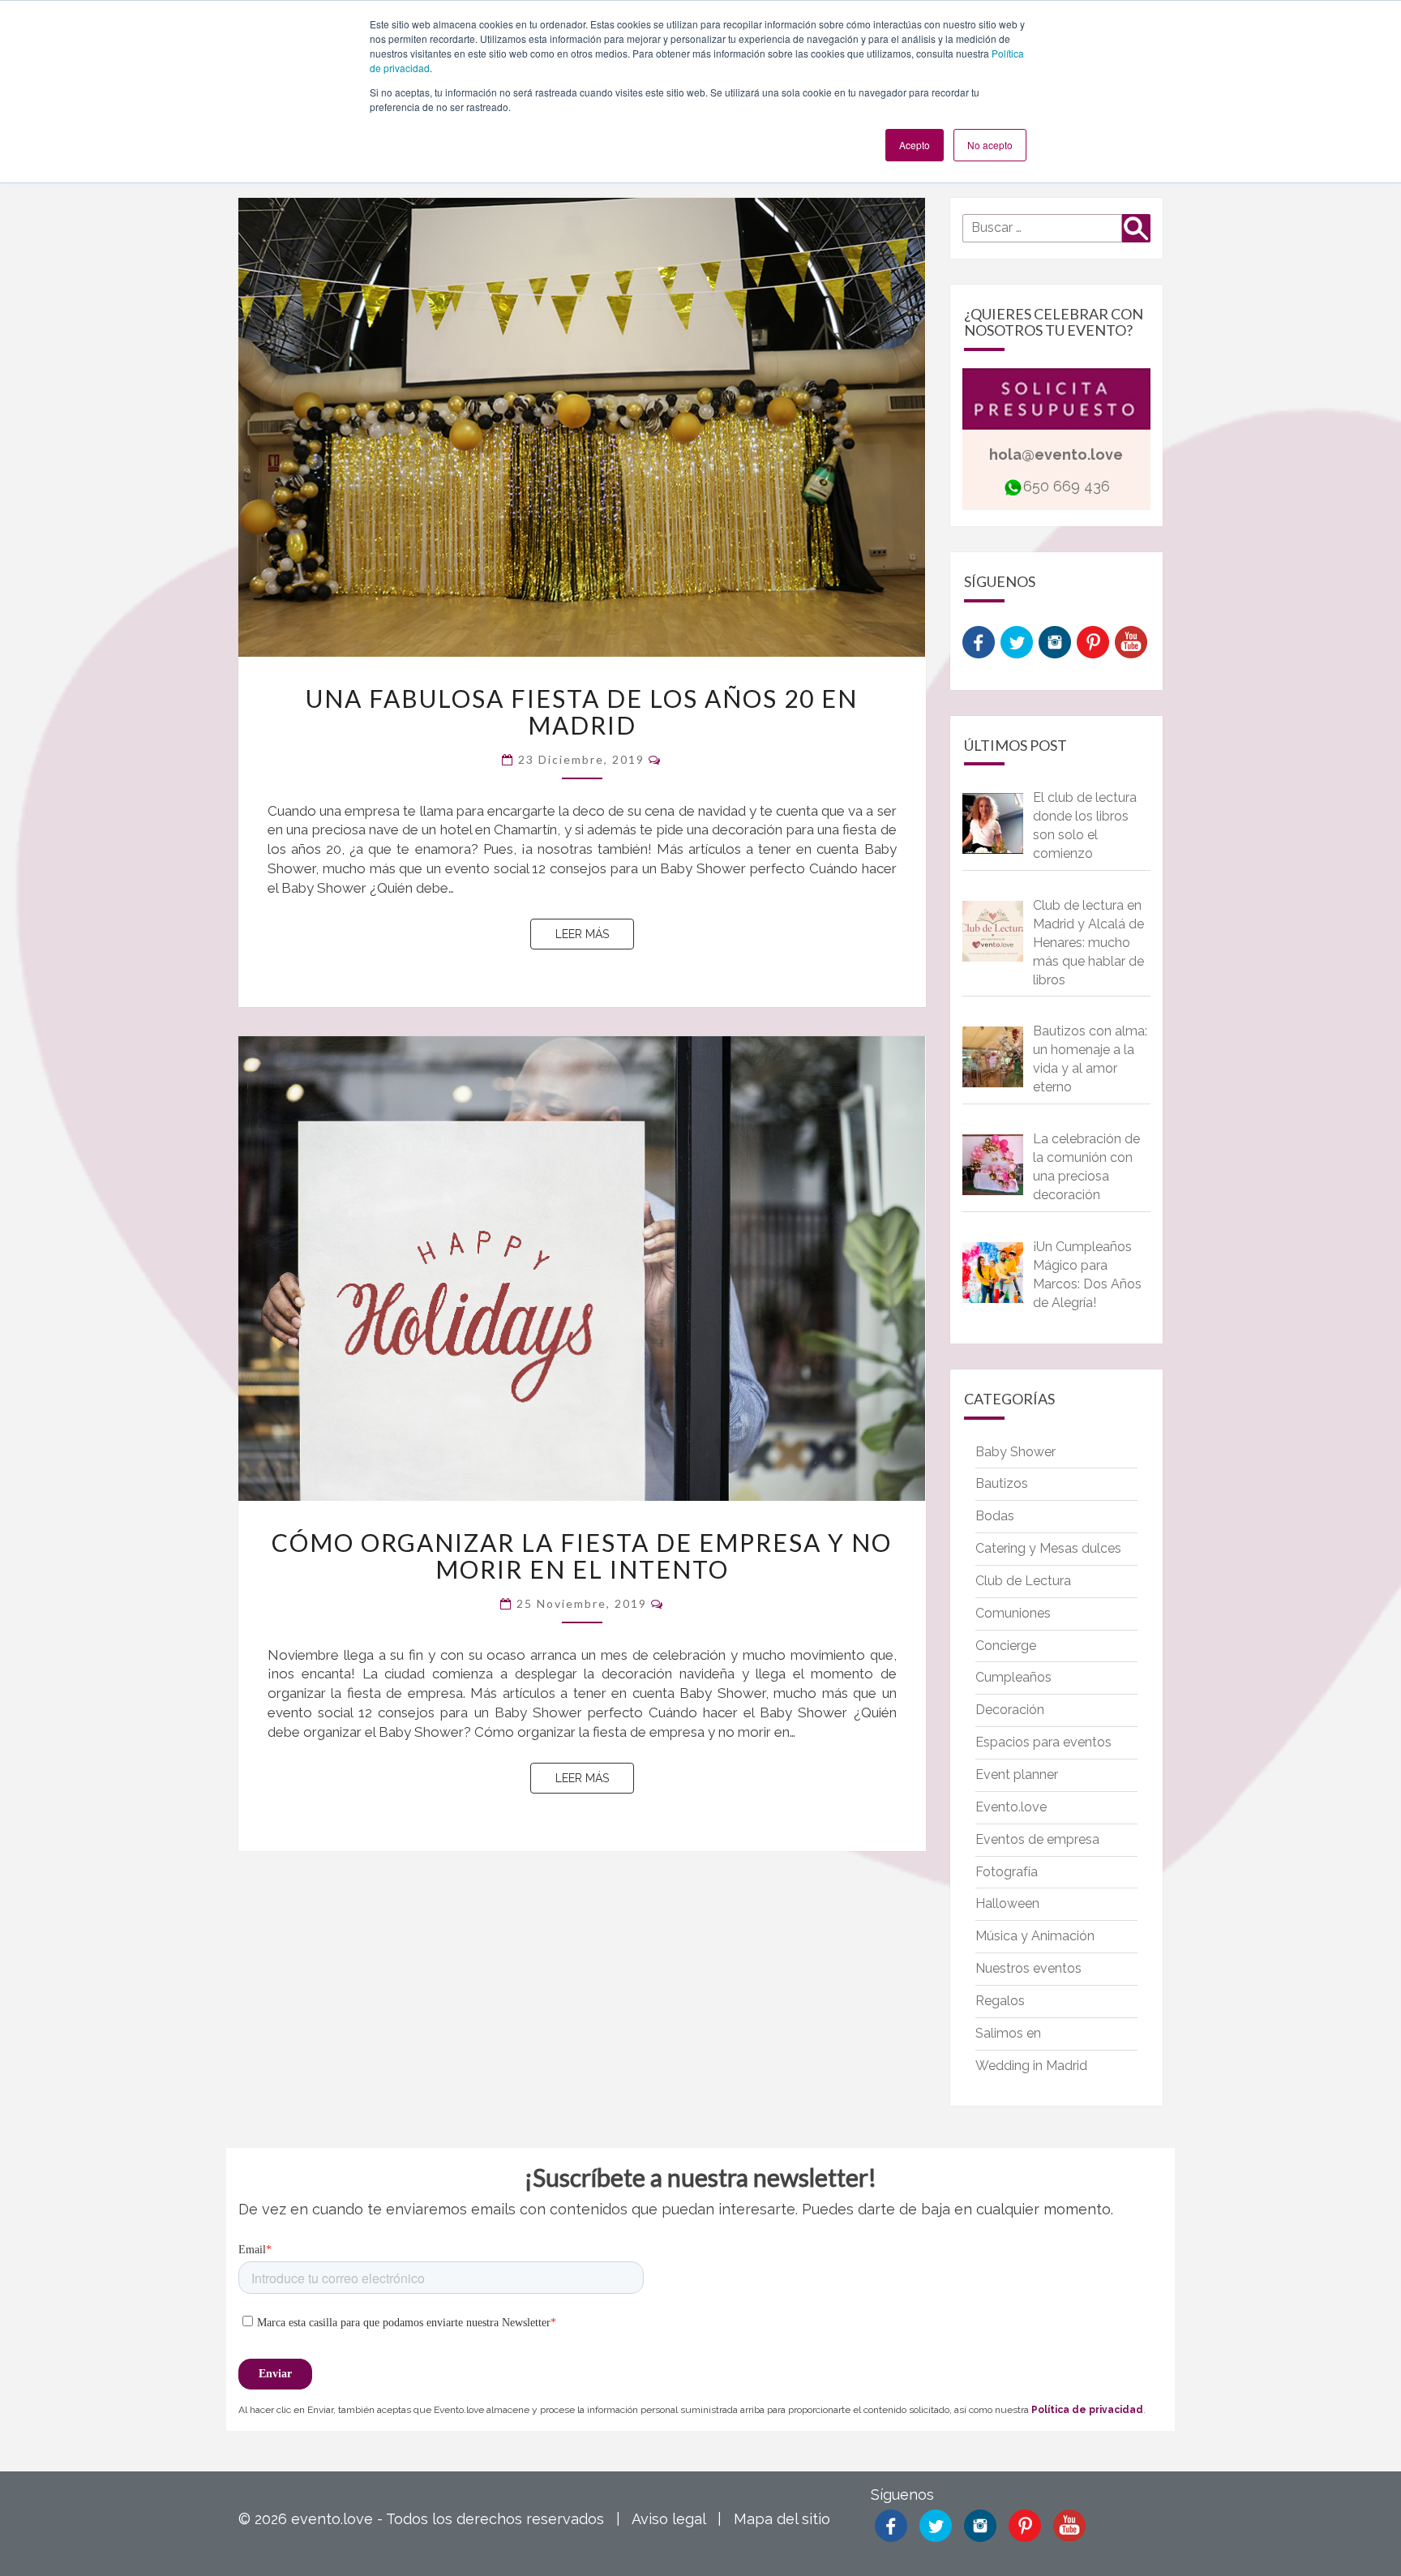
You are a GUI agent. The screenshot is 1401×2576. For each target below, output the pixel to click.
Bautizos (1002, 1483)
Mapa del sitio (782, 2519)
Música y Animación (1035, 1936)
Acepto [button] (915, 145)
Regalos (1000, 2001)
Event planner (1017, 1774)
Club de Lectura (1023, 1581)
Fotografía (1007, 1872)
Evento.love (1011, 1807)
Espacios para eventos (1043, 1742)
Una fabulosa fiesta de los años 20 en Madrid (582, 712)
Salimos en (1008, 2033)
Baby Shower (1015, 1452)
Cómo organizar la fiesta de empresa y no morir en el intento (582, 1556)
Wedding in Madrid (1031, 2066)
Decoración (1010, 1710)
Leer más (595, 934)
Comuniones (1013, 1613)
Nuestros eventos (1028, 1968)
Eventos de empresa (1037, 1839)
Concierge (1006, 1646)
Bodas (995, 1516)
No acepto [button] (990, 145)
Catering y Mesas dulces (1048, 1548)
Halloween (1007, 1903)
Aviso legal (668, 2519)
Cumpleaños (1013, 1677)
